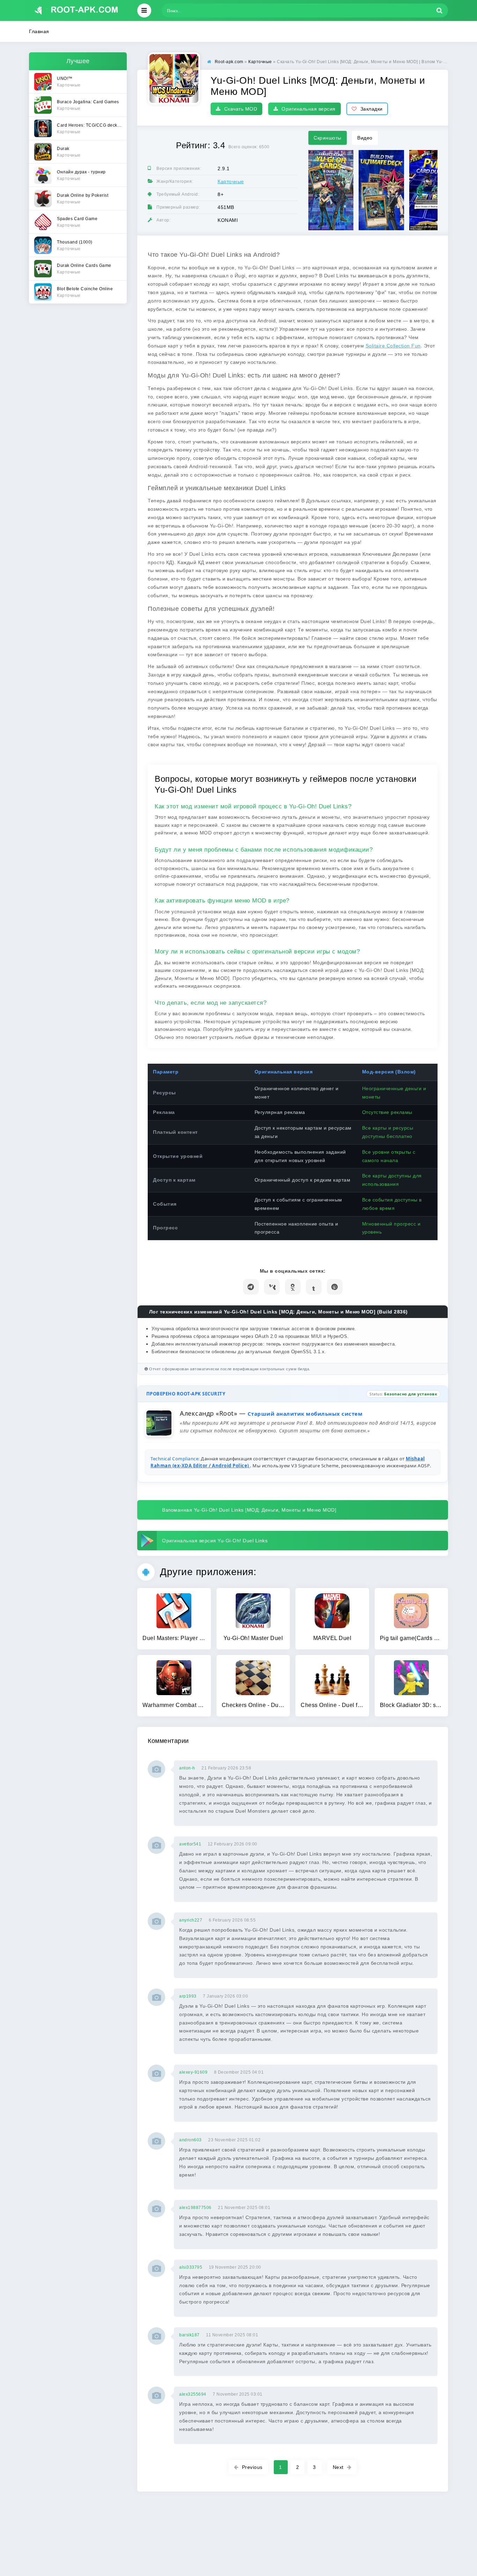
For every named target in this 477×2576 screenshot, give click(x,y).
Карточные (231, 181)
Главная (39, 31)
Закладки (372, 109)
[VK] (272, 1287)
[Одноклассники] (293, 1287)
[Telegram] (251, 1287)
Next (338, 2467)
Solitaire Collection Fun (393, 346)
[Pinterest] (335, 1287)
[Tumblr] (314, 1287)
